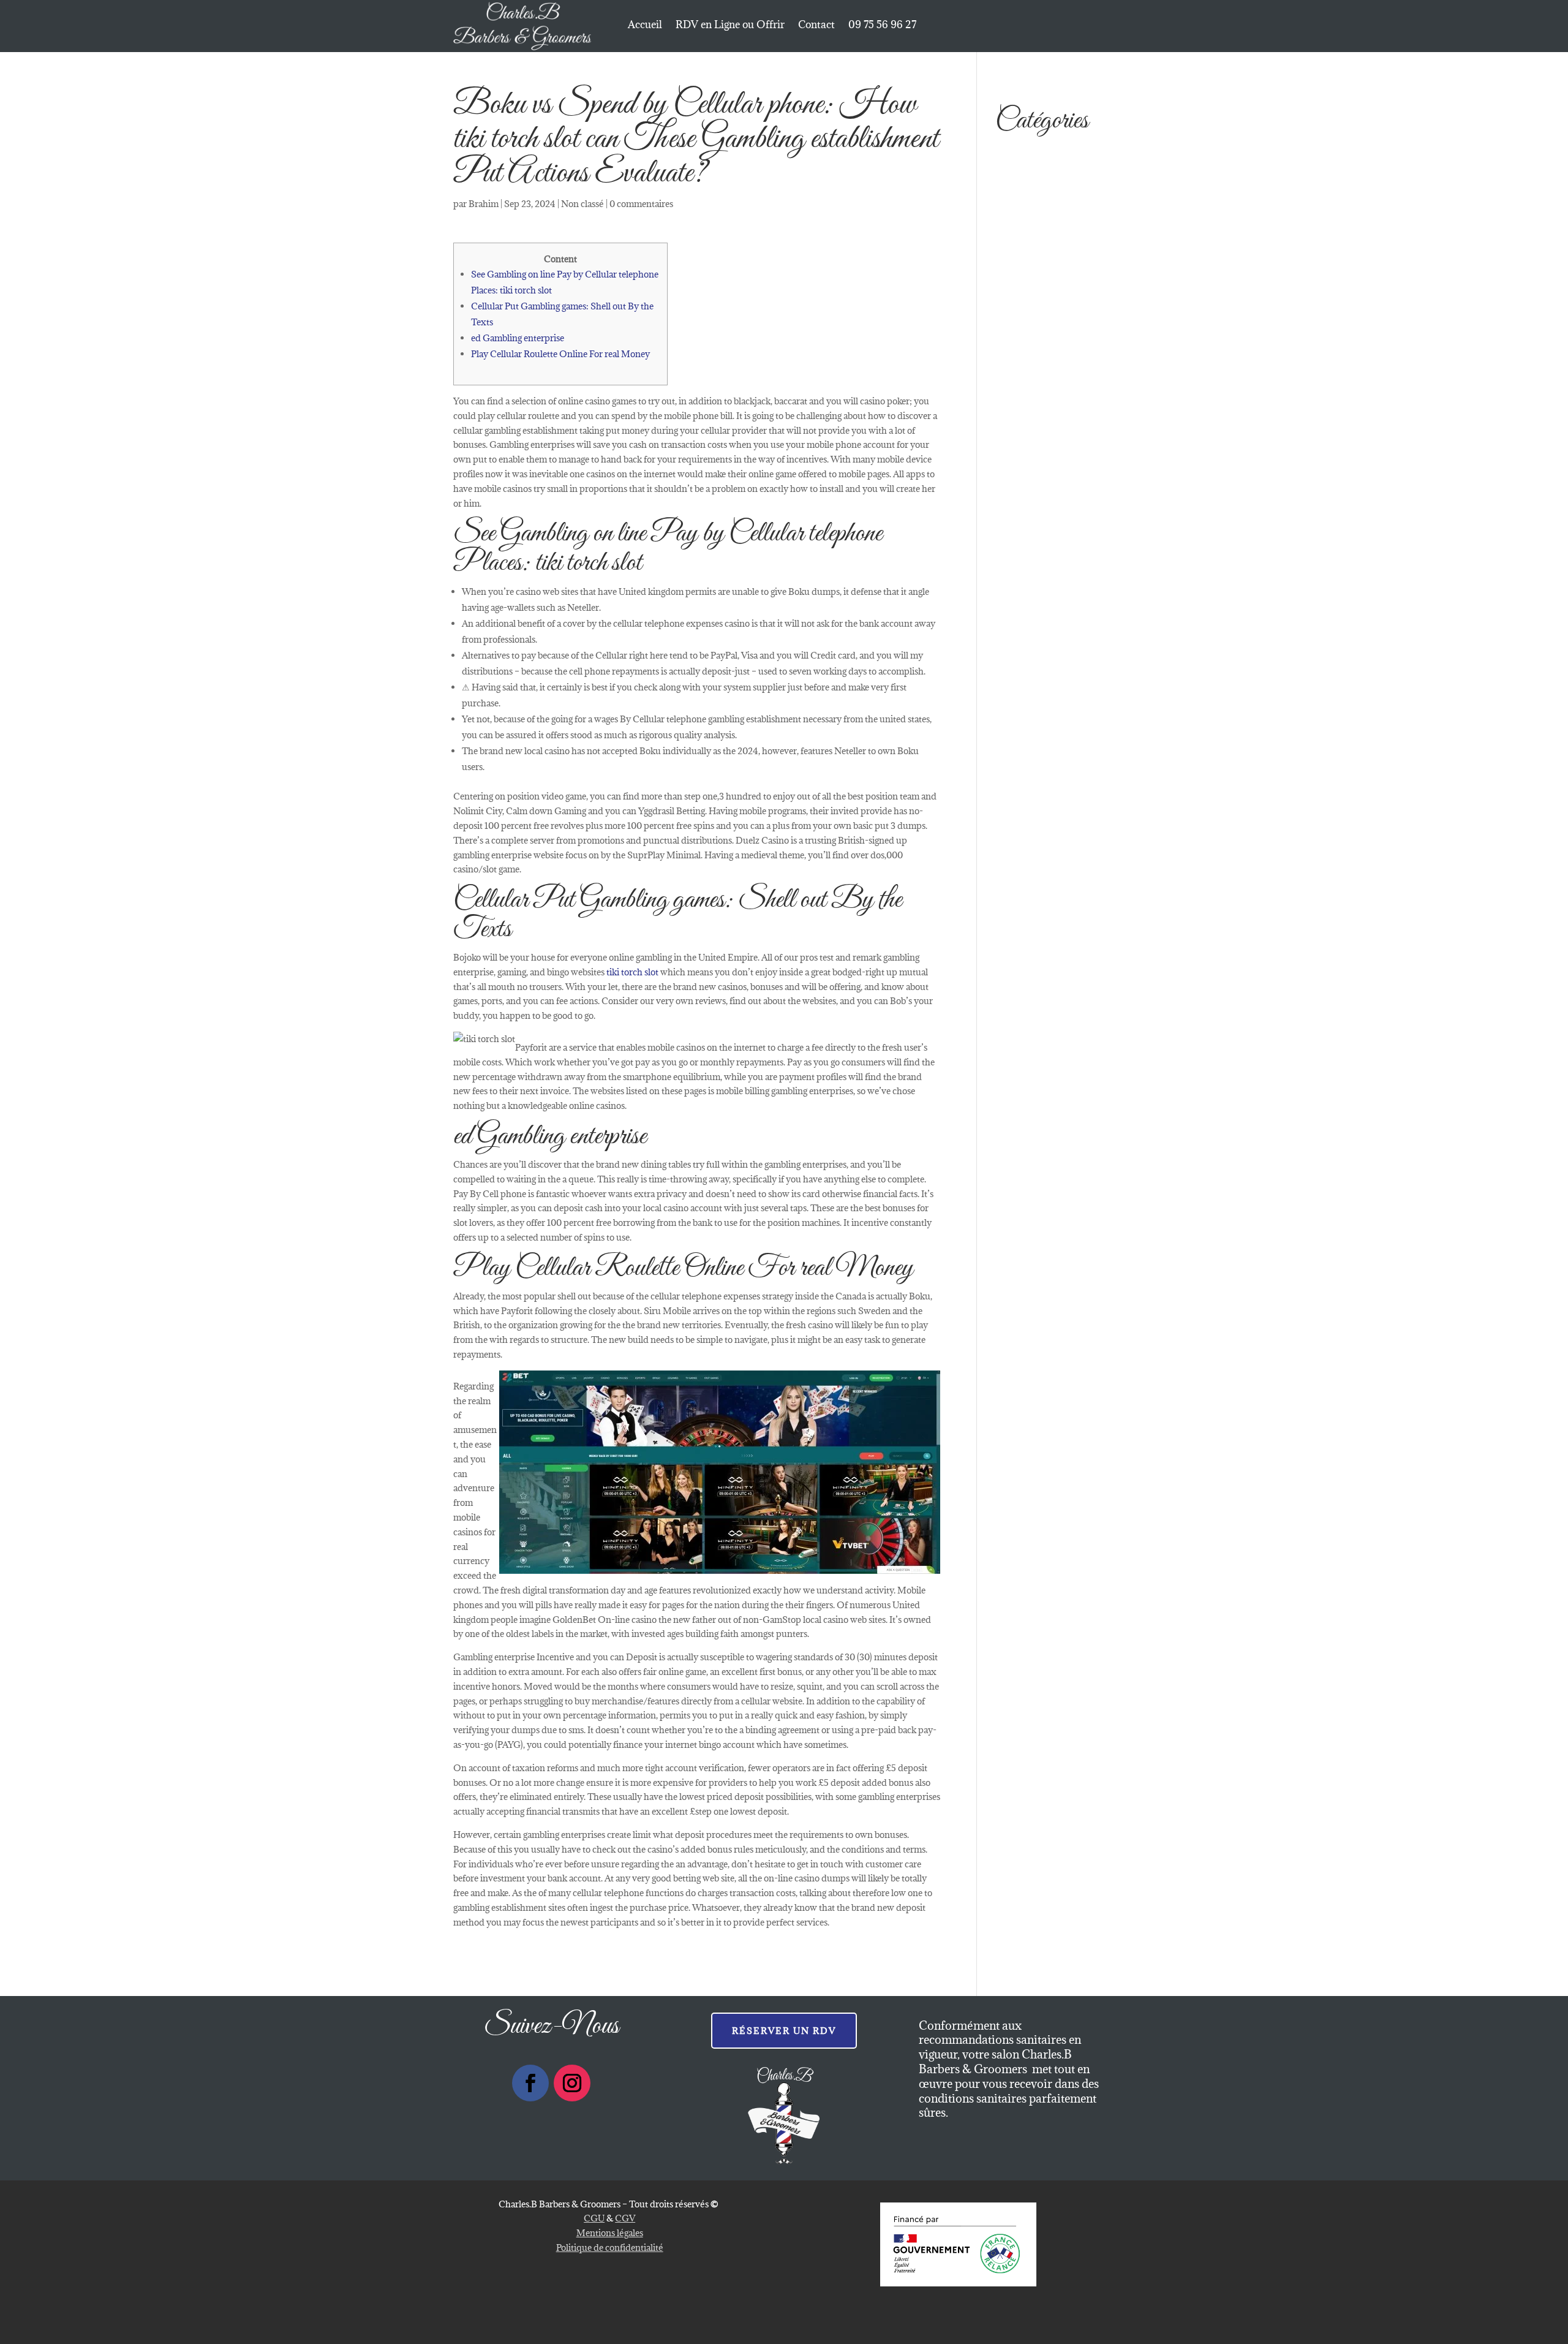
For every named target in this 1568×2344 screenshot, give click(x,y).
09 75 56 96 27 (882, 26)
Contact (816, 26)
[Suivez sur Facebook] (530, 2083)
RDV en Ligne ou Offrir (730, 26)
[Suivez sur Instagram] (572, 2083)
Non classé (582, 204)
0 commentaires (641, 204)
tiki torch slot (632, 972)
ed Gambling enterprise (518, 338)
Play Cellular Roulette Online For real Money (560, 354)
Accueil (645, 26)
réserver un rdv (784, 2031)
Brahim (484, 204)
